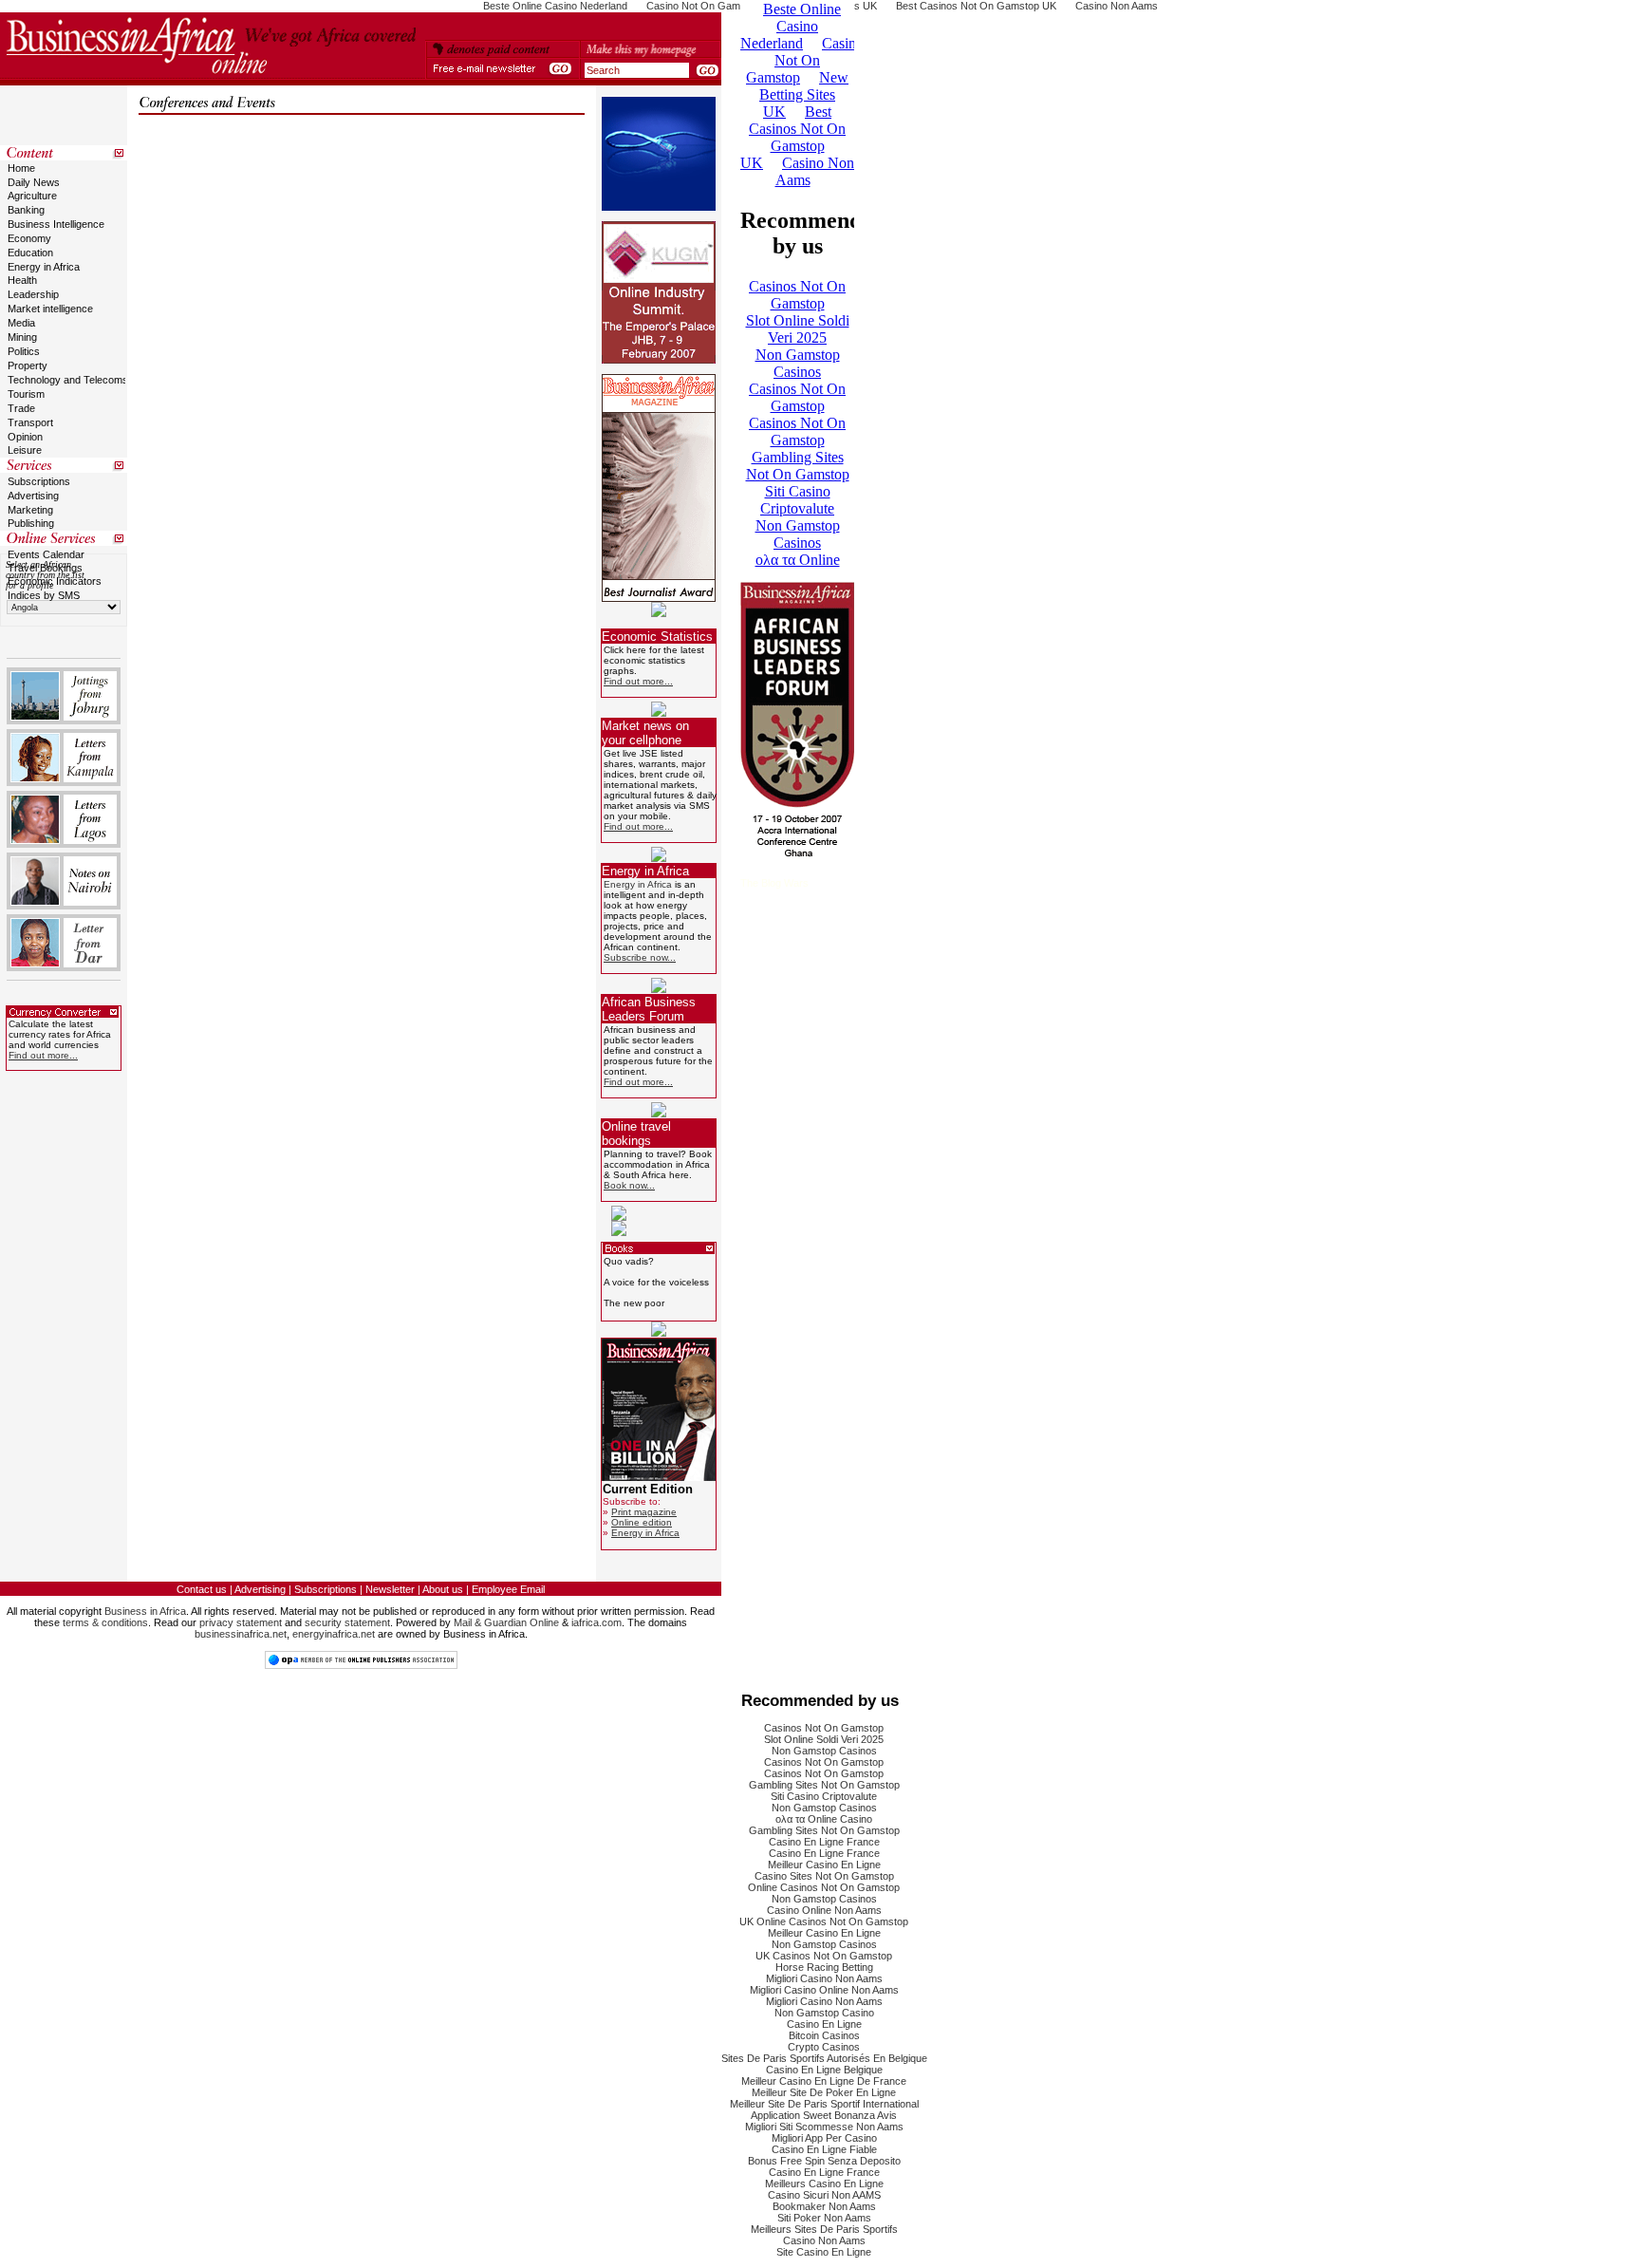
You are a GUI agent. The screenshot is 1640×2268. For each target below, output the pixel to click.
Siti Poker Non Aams (824, 2218)
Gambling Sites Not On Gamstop (824, 1785)
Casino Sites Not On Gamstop (824, 1876)
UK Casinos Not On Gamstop (824, 1956)
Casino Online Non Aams (824, 1910)
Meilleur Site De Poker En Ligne (824, 2092)
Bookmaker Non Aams (824, 2206)
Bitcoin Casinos (824, 2035)
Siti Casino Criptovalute (824, 1796)
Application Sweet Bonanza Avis (824, 2115)
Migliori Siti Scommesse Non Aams (824, 2127)
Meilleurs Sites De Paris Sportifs (824, 2229)
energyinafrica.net (334, 1634)
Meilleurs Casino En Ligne (824, 2184)
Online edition (642, 1522)
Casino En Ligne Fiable (824, 2149)
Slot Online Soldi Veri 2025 (824, 1739)
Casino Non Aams (824, 2240)
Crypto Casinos (824, 2047)
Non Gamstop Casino (824, 2013)
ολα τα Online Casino (824, 1819)
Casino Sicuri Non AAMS (824, 2195)
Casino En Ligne (824, 2024)
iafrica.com (596, 1622)
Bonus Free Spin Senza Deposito (824, 2161)
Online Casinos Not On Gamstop (824, 1887)
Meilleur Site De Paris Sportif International (824, 2104)
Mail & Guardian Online (506, 1622)
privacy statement (241, 1622)
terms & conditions (105, 1622)
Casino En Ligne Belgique (824, 2070)
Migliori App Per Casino (824, 2138)
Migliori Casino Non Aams (824, 1978)
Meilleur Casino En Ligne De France (824, 2081)
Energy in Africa (638, 884)
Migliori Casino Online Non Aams (824, 1990)
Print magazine (644, 1512)
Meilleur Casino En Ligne (824, 1865)
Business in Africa (145, 1611)
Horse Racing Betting (824, 1967)
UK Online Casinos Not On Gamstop (824, 1921)
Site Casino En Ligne (824, 2252)
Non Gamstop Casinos (824, 1751)
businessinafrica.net (241, 1634)
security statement (347, 1622)
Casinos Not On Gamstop (824, 1728)
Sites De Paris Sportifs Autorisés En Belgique (824, 2058)
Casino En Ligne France (824, 1842)
